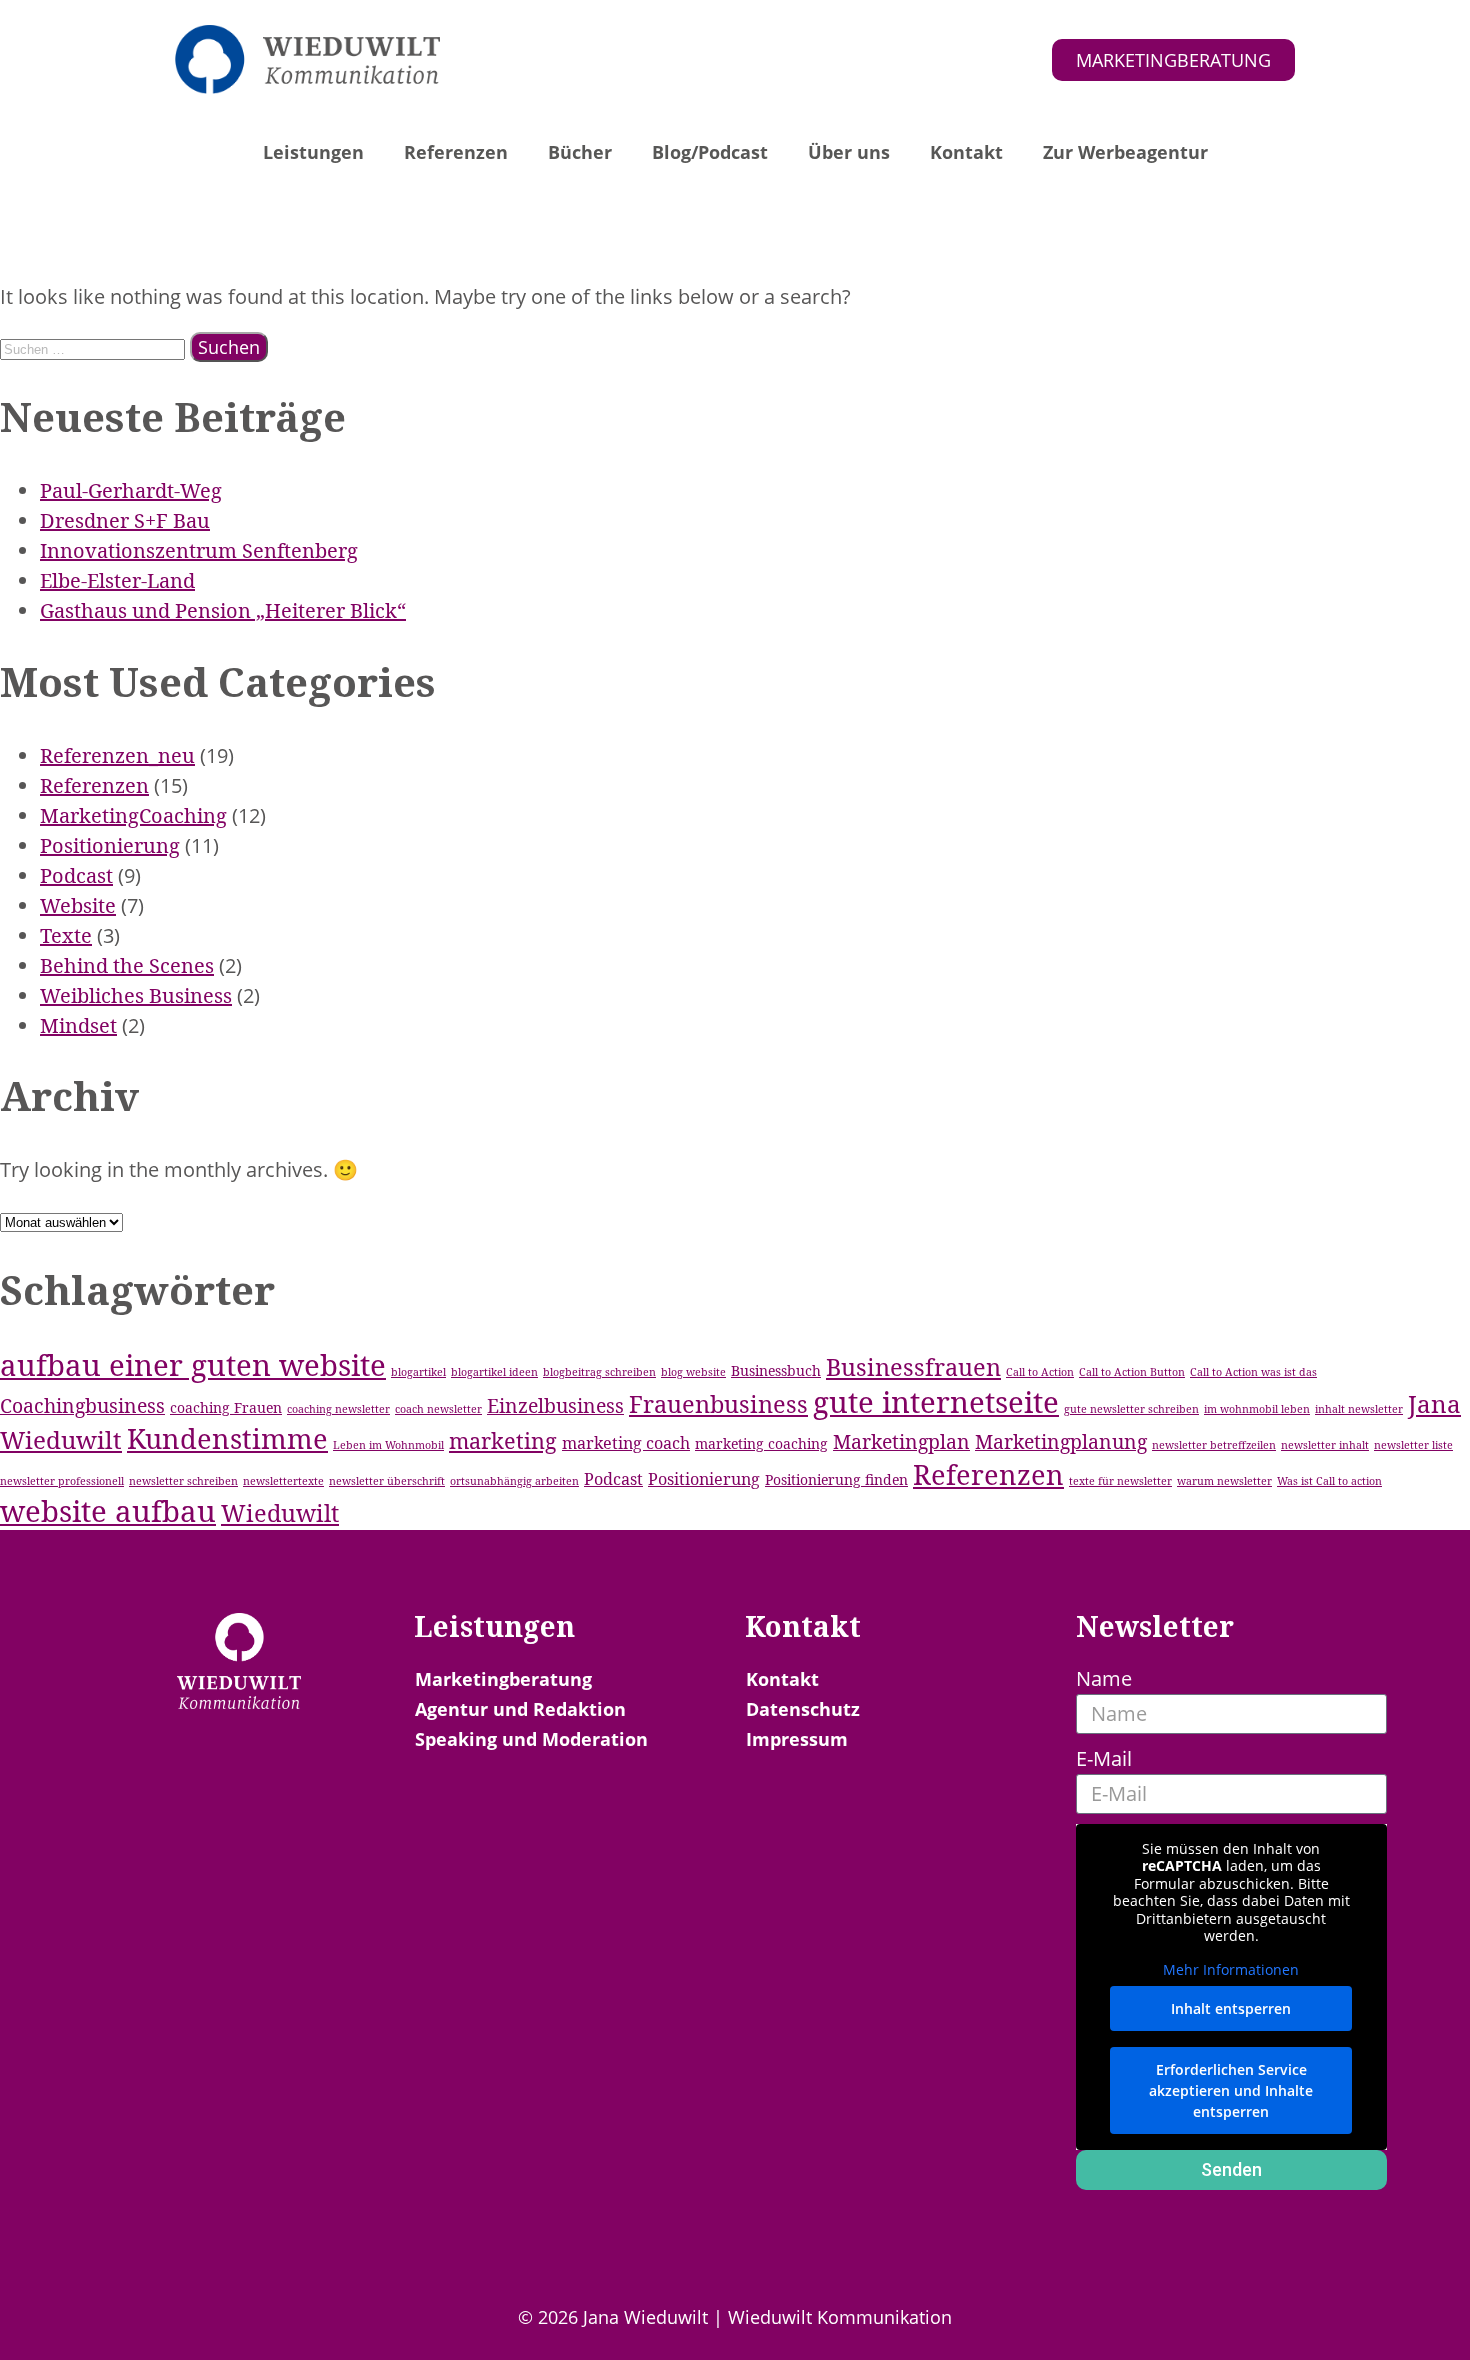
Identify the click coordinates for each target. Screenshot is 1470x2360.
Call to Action (1040, 1372)
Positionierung (110, 845)
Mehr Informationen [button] (1231, 1970)
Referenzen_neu (117, 755)
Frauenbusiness (718, 1404)
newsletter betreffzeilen (1214, 1445)
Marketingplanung (1061, 1441)
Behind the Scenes (127, 965)
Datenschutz (803, 1709)
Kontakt (966, 152)
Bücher (580, 152)
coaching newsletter (338, 1409)
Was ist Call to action (1329, 1481)
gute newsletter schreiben (1131, 1409)
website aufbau (108, 1511)
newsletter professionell (62, 1481)
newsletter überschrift (387, 1481)
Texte (66, 935)
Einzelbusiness (555, 1405)
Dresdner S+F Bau (125, 520)
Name (1104, 1678)
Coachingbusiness (82, 1405)
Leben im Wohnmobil (388, 1445)
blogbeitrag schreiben (599, 1372)
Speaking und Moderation (531, 1739)
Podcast (76, 875)
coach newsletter (438, 1409)
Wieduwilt (280, 1513)
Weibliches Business (136, 995)
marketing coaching (761, 1443)
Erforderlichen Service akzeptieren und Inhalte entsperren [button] (1231, 2090)
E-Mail (1104, 1758)
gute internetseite (936, 1402)
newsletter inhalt (1325, 1445)
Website (78, 905)
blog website (693, 1372)
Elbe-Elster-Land (117, 580)
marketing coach (626, 1443)
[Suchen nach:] (95, 346)
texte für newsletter (1120, 1481)
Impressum (797, 1739)
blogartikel (418, 1372)
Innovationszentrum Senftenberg (199, 550)
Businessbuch (776, 1370)
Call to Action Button (1132, 1372)
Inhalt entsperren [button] (1231, 2008)
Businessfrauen (913, 1367)
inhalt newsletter (1359, 1409)
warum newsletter (1224, 1481)
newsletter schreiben (183, 1481)
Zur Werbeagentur (1125, 152)
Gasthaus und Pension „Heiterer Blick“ (223, 610)
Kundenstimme (227, 1438)
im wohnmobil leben (1257, 1409)
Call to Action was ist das (1253, 1372)
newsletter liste (1413, 1445)
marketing (503, 1440)
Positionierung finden (836, 1479)
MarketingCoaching (133, 815)
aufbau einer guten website (193, 1365)
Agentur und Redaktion (520, 1709)
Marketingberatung (503, 1679)
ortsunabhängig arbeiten (514, 1481)
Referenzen (456, 152)
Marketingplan (901, 1441)
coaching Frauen (226, 1407)
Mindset (78, 1025)
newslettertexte (283, 1481)
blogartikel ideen (494, 1372)
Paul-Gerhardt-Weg (131, 490)
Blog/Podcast (710, 152)
